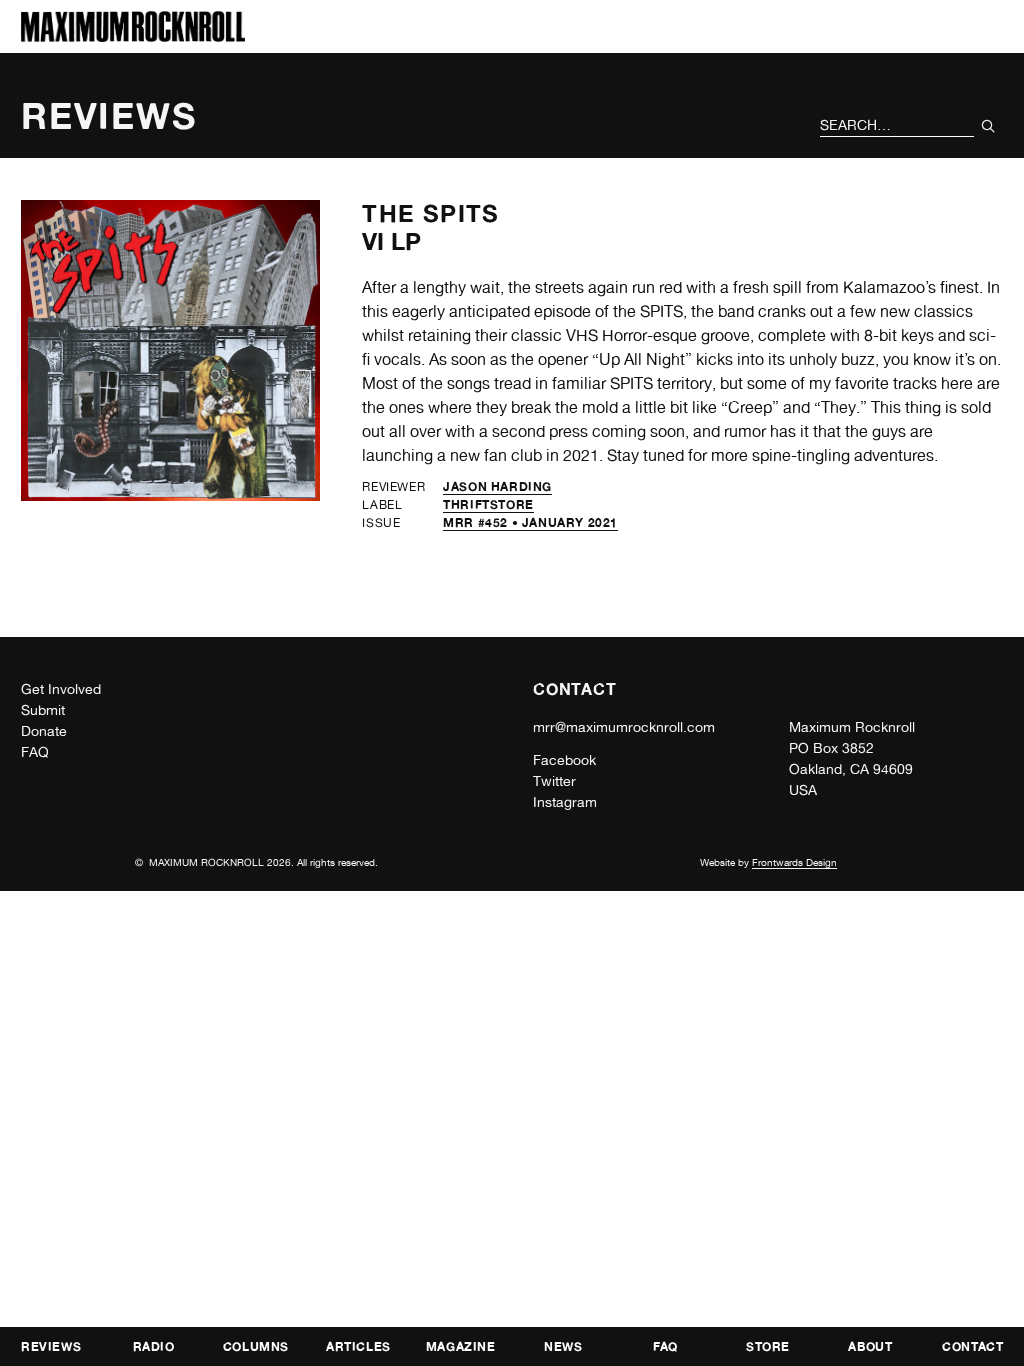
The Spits (430, 213)
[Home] (133, 36)
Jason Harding (497, 486)
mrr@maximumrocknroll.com (624, 727)
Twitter (554, 781)
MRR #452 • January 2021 (530, 522)
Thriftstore (488, 504)
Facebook (564, 760)
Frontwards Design (794, 862)
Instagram (565, 802)
